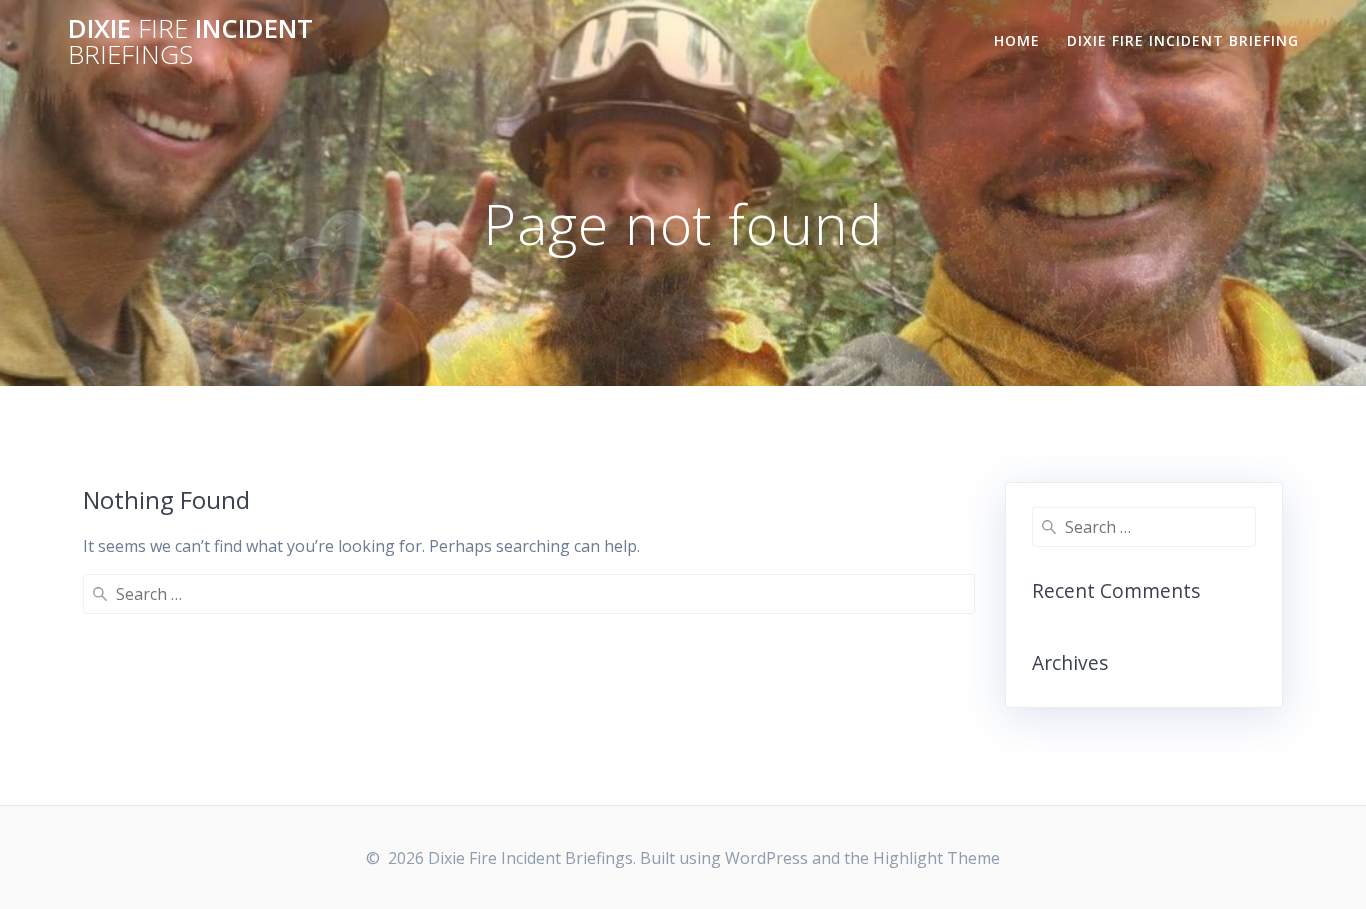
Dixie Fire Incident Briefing (1183, 40)
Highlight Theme (936, 858)
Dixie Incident (190, 41)
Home (1017, 40)
